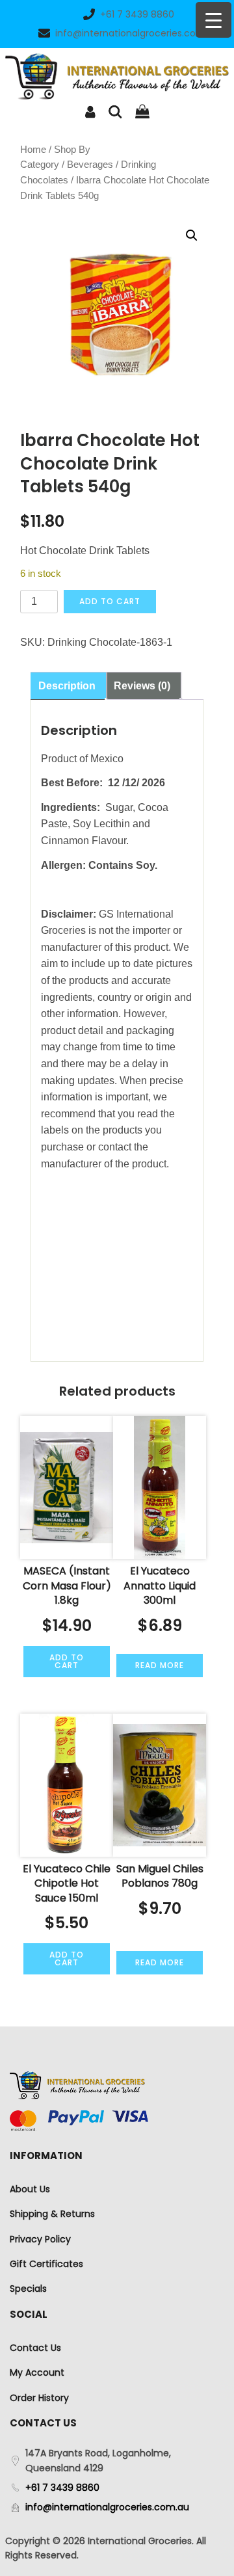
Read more (160, 1665)
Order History (39, 2398)
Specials (28, 2289)
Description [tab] (67, 686)
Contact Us (35, 2348)
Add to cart (110, 601)
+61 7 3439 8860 (137, 14)
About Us (30, 2189)
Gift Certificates (46, 2264)
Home (33, 150)
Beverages (90, 165)
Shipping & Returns (52, 2214)
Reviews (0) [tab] (142, 686)
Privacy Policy (40, 2239)
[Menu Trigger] (214, 20)
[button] (192, 235)
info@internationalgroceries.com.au (137, 33)
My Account (37, 2372)
